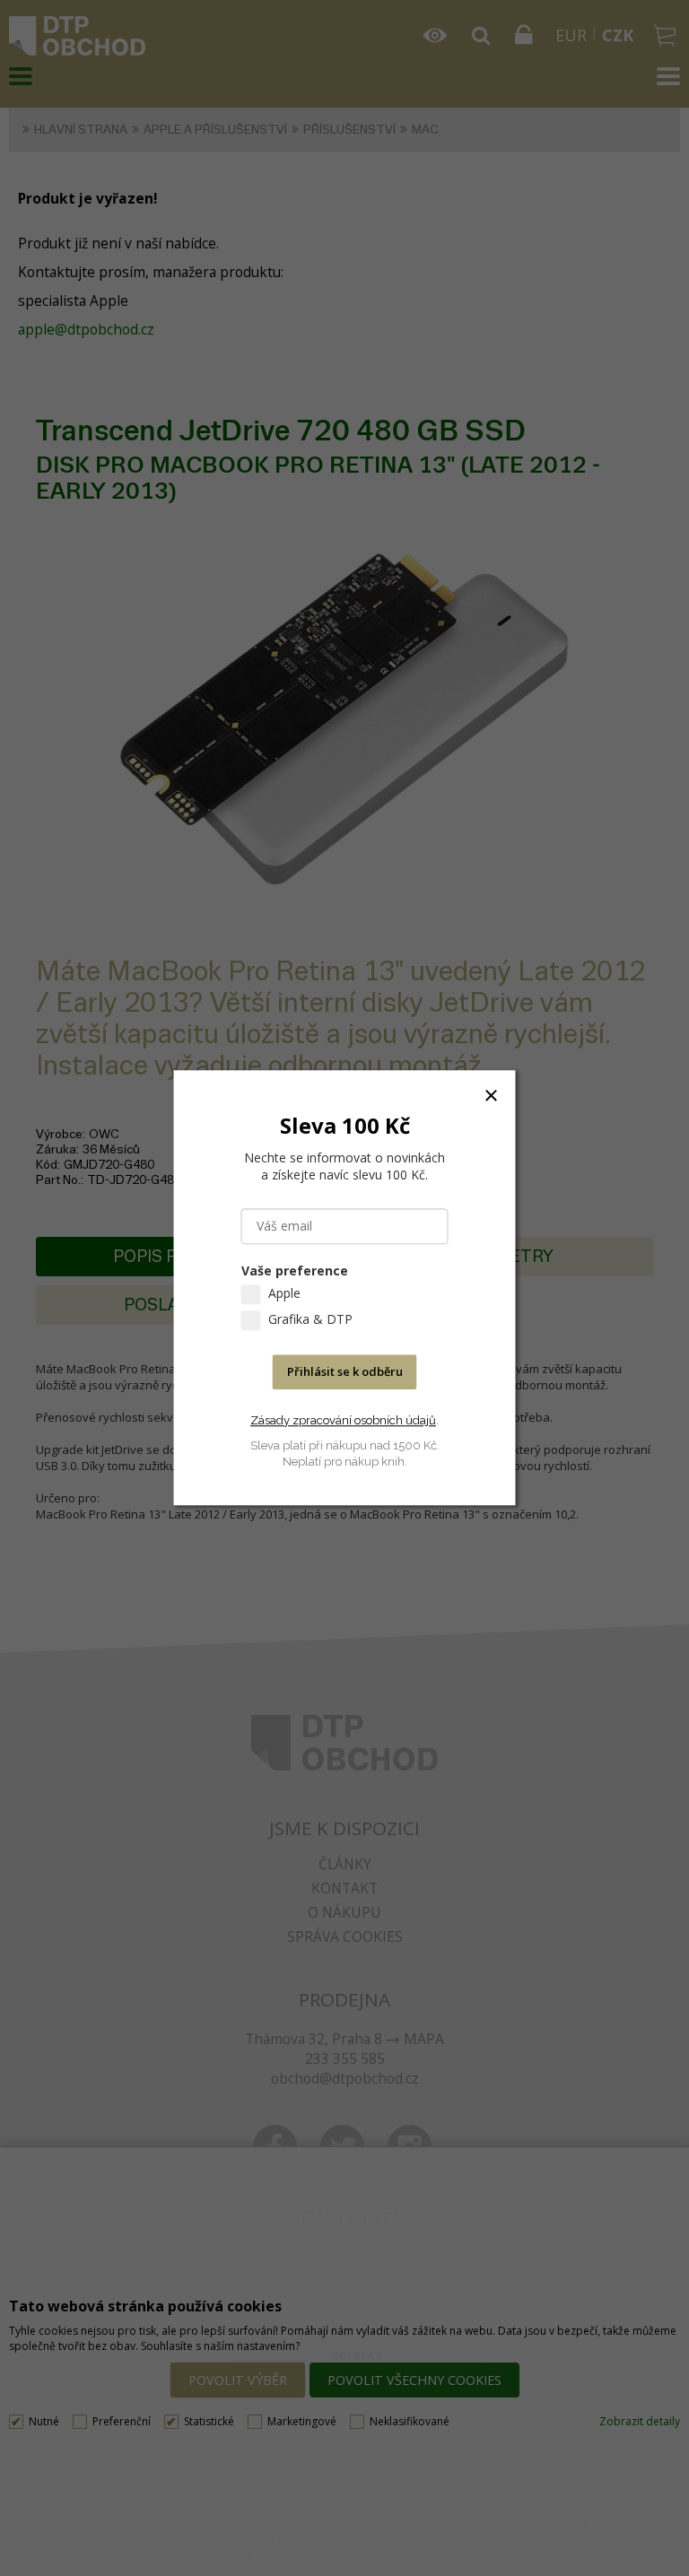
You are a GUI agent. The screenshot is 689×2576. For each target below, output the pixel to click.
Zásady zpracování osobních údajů (343, 1420)
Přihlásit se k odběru (345, 1372)
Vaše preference (295, 1271)
